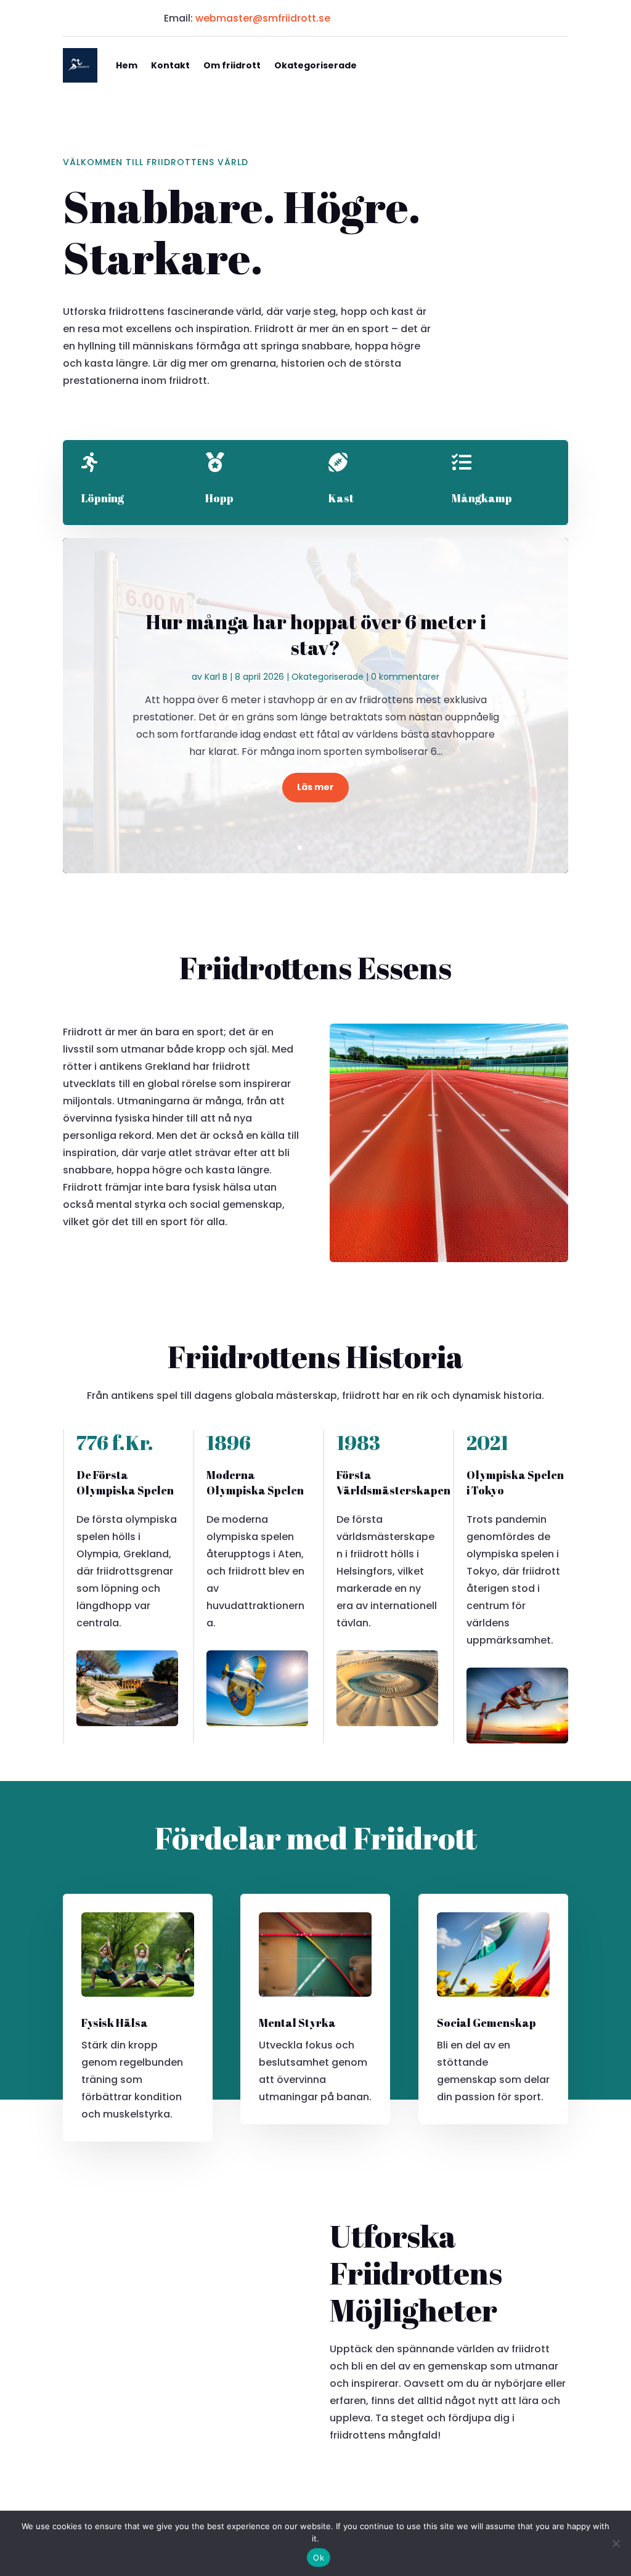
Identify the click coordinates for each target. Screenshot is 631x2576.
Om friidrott (232, 65)
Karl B (216, 677)
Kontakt (170, 65)
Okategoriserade (315, 65)
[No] (616, 2543)
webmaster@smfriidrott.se (263, 18)
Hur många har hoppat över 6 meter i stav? (316, 634)
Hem (127, 65)
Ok (319, 2558)
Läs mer (315, 787)
